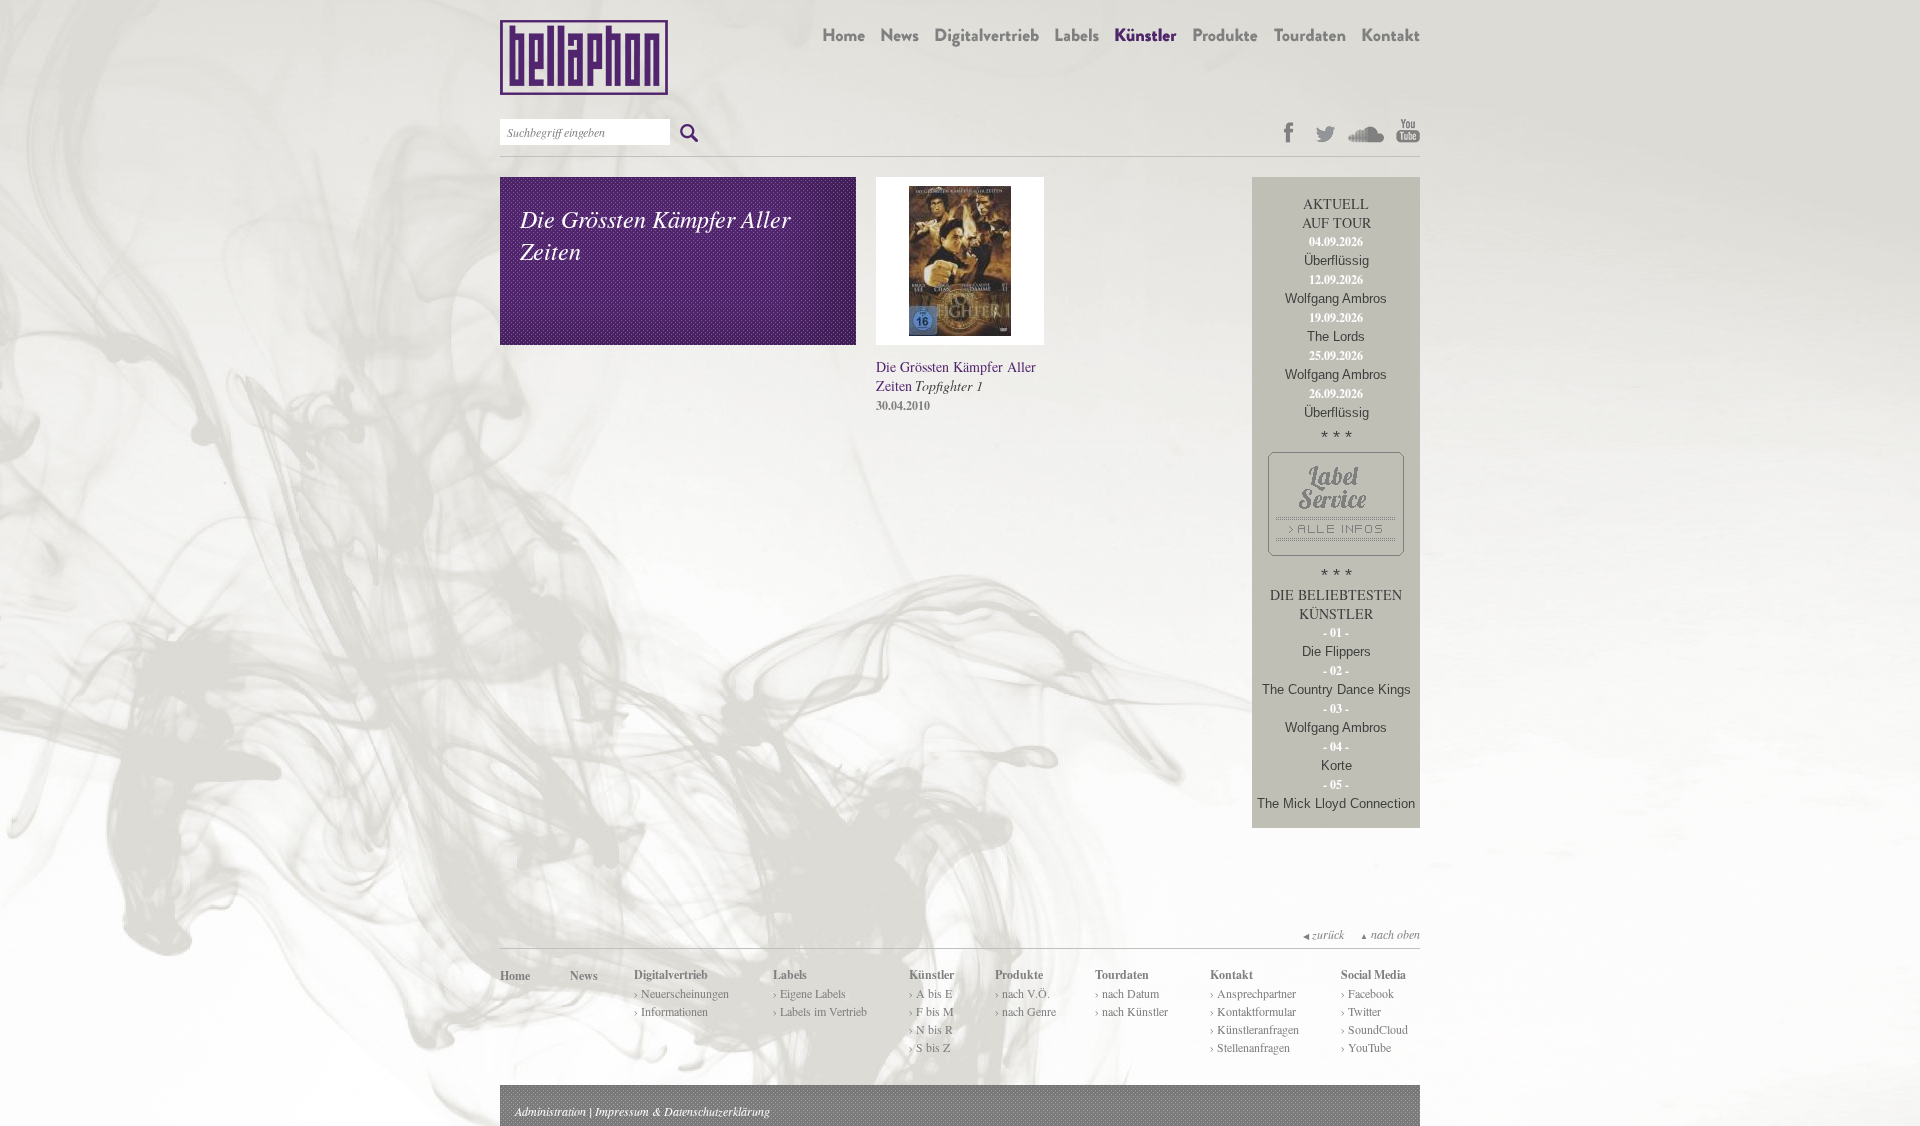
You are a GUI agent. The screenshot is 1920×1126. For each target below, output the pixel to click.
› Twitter (1361, 1011)
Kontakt (1231, 974)
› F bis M (931, 1011)
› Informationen (671, 1011)
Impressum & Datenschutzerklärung (682, 1111)
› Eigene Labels (809, 993)
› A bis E (930, 993)
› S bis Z (929, 1047)
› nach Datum (1127, 993)
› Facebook (1367, 993)
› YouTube (1366, 1047)
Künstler (931, 974)
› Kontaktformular (1253, 1011)
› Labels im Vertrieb (820, 1011)
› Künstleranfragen (1254, 1029)
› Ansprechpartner (1253, 993)
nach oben (1390, 934)
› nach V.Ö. (1022, 993)
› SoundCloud (1374, 1029)
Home (515, 975)
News (584, 975)
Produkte (1019, 974)
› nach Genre (1025, 1011)
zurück (1323, 934)
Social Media (1373, 974)
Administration (550, 1111)
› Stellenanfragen (1250, 1047)
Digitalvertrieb (671, 974)
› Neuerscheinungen (681, 993)
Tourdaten (1122, 974)
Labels (790, 974)
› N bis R (931, 1029)
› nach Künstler (1131, 1011)
